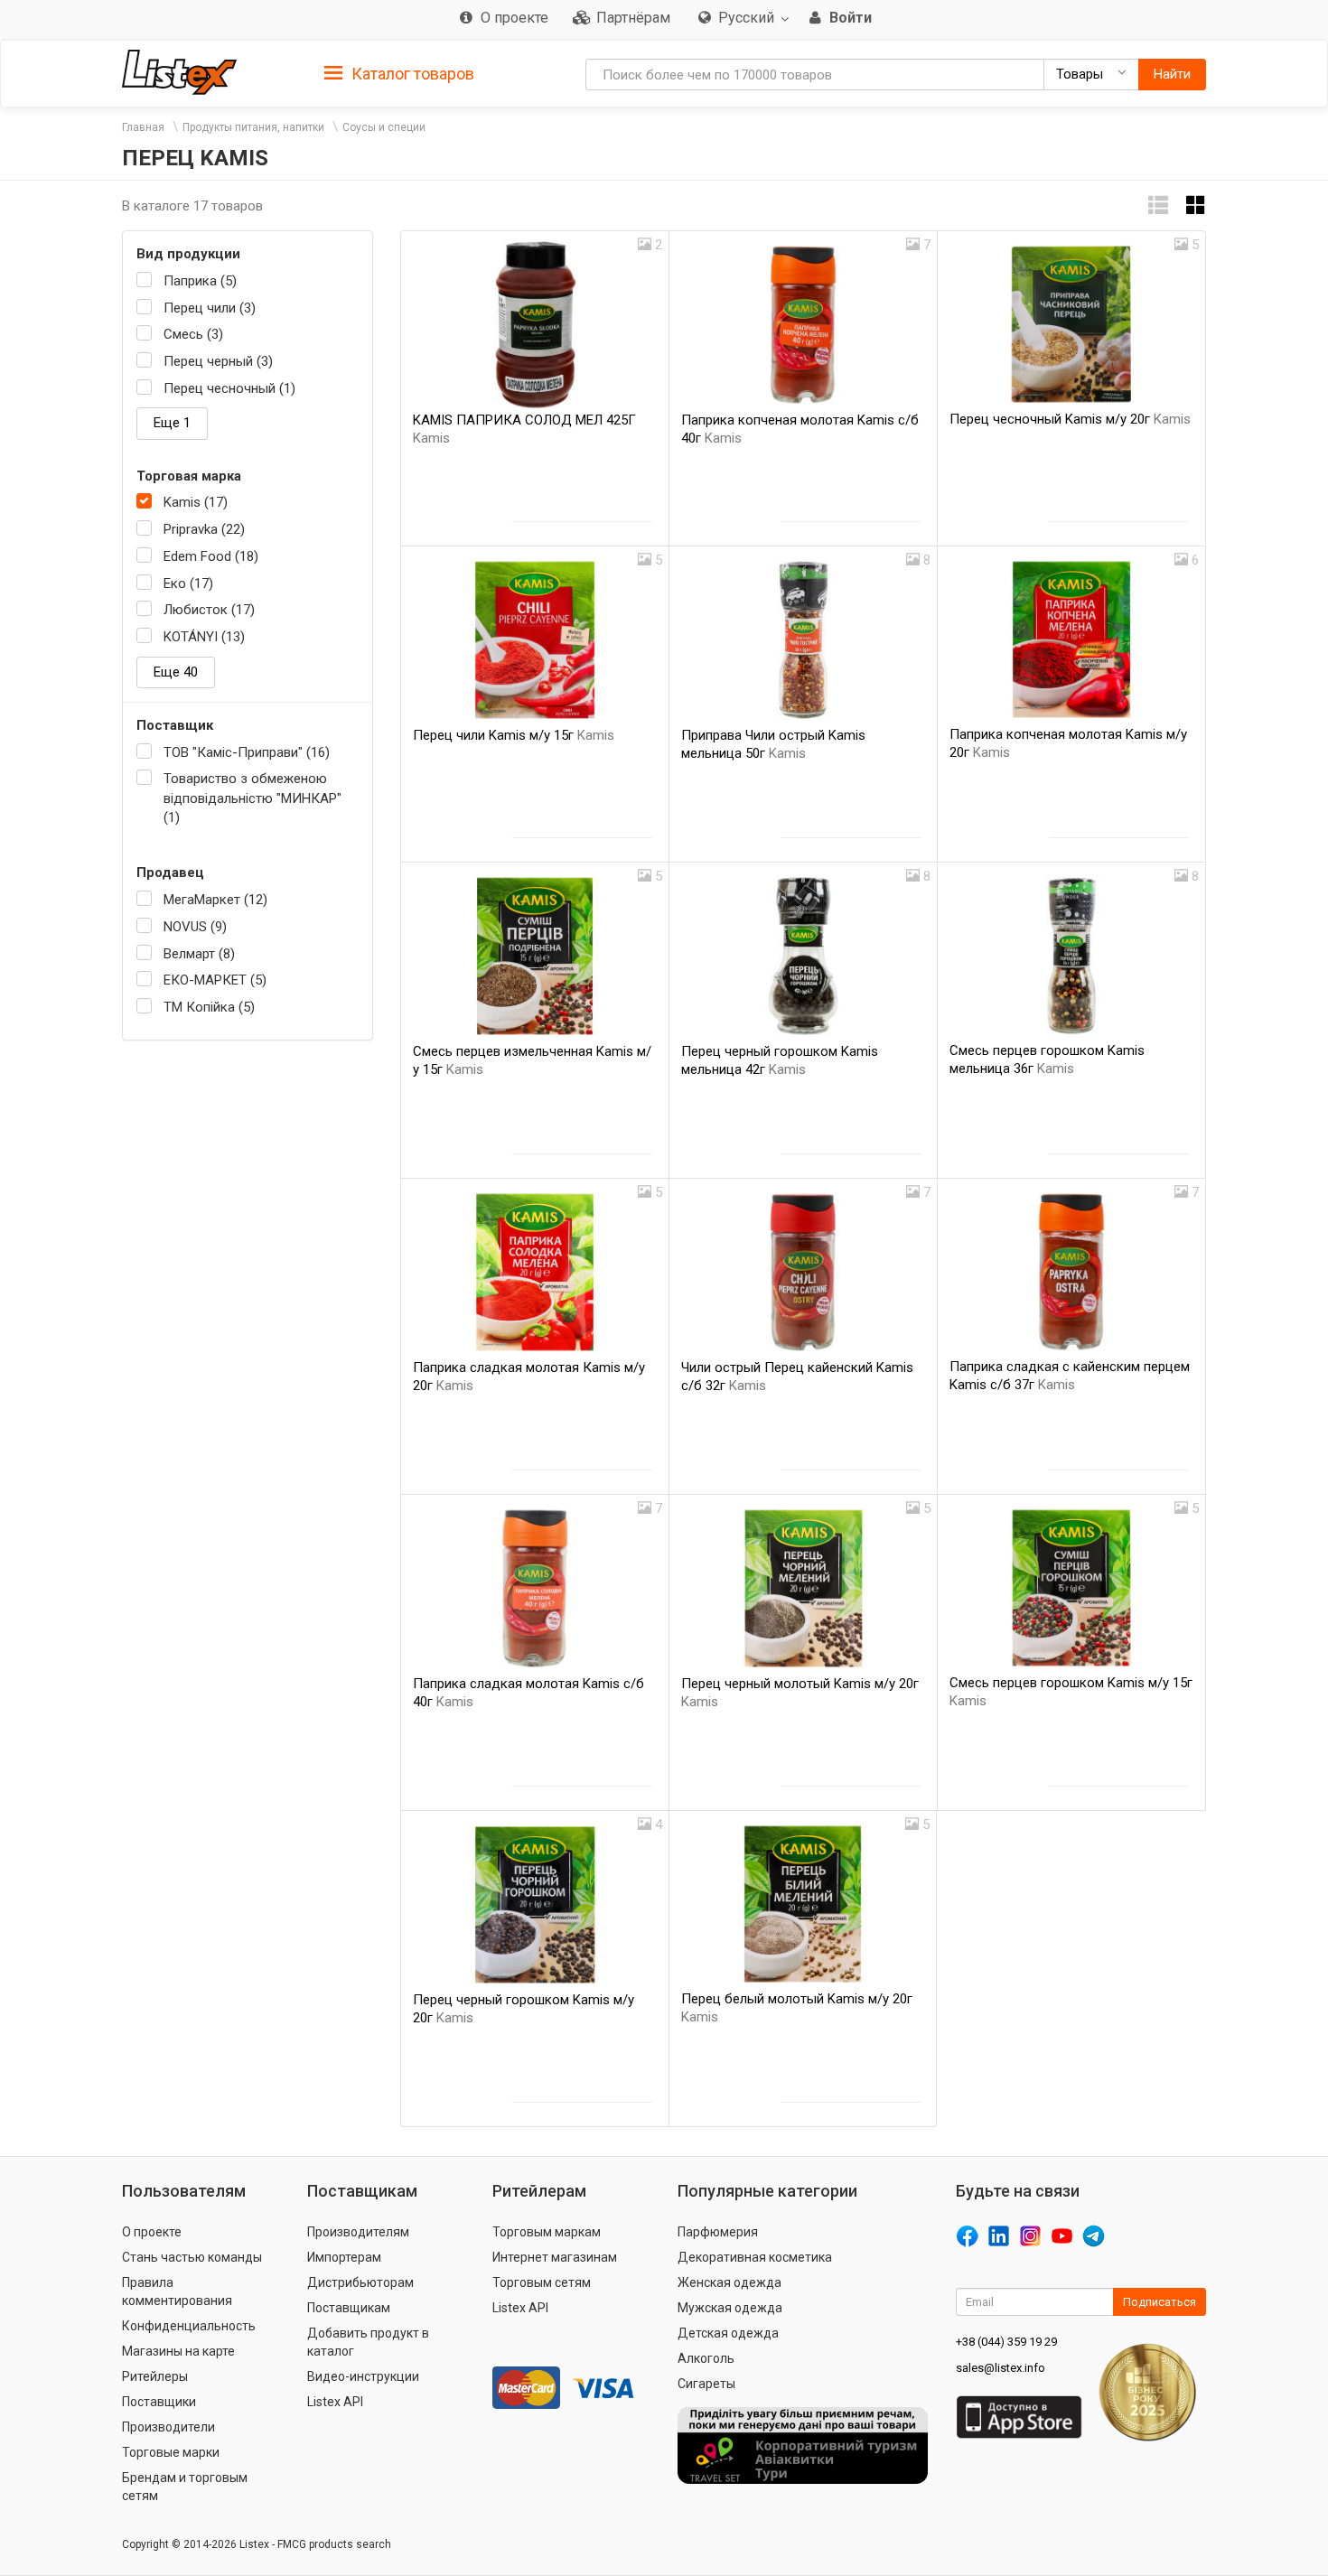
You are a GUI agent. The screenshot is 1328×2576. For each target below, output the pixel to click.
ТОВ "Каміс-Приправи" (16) (247, 752)
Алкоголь (706, 2358)
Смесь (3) (193, 334)
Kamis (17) (196, 502)
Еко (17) (188, 583)
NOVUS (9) (195, 927)
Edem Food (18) (211, 556)
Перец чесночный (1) (229, 388)
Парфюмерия (718, 2232)
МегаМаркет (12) (215, 900)
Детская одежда (728, 2333)
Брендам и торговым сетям (185, 2487)
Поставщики (159, 2402)
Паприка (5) (200, 281)
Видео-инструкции (363, 2376)
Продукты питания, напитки (253, 127)
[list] (1158, 205)
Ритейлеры (155, 2376)
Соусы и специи (384, 127)
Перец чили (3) (210, 308)
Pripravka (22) (204, 529)
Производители (168, 2427)
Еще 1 (172, 423)
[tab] (399, 73)
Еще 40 (176, 672)
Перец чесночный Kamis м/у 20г (1070, 419)
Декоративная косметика (755, 2257)
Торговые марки (171, 2452)
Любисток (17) (209, 610)
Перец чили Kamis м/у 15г (514, 735)
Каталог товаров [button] (411, 74)
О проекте (152, 2232)
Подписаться (1160, 2302)
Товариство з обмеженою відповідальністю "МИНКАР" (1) (253, 798)
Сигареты (706, 2384)
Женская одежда (729, 2282)
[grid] (1196, 205)
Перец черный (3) (218, 361)
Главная (143, 127)
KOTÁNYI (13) (204, 637)
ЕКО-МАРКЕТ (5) (215, 980)
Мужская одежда (730, 2308)
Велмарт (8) (199, 954)
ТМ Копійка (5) (209, 1007)
